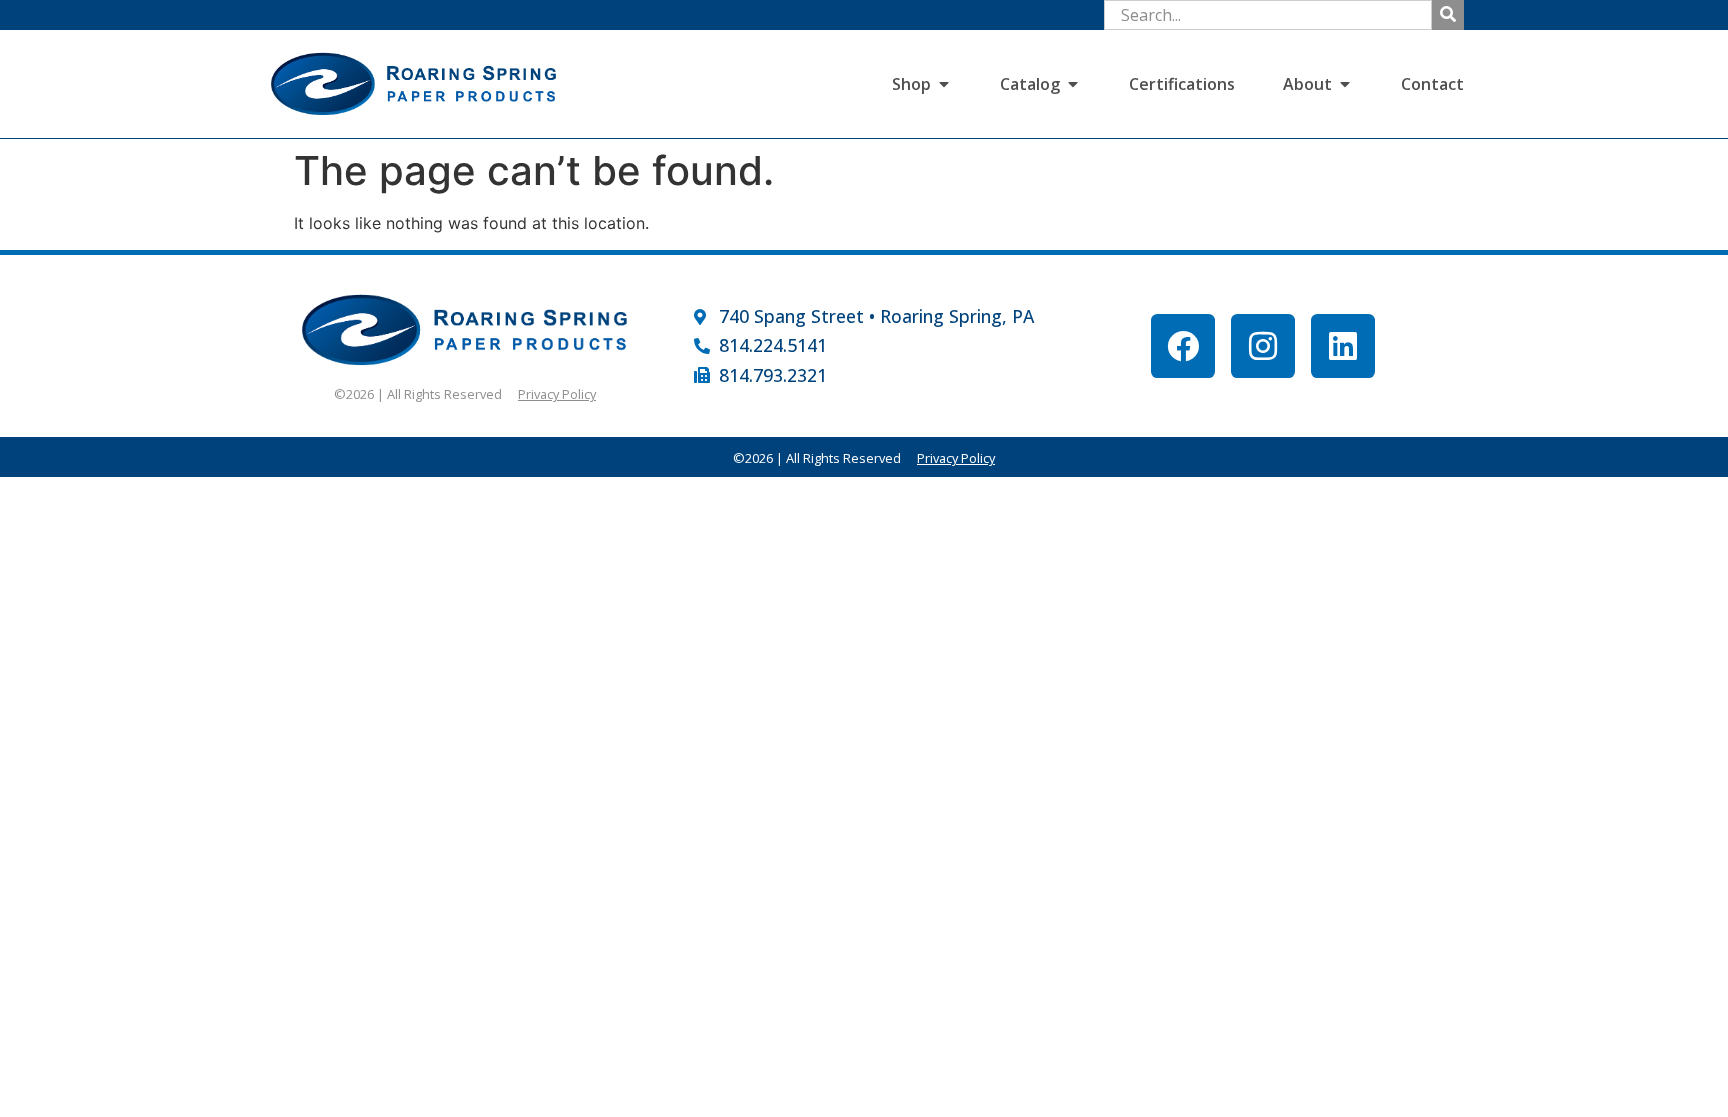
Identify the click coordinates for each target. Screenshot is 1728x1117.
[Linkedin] (1343, 346)
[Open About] (1345, 84)
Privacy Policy (557, 394)
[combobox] (1268, 15)
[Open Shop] (944, 84)
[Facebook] (1183, 346)
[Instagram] (1263, 346)
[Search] (1448, 15)
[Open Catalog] (1073, 84)
